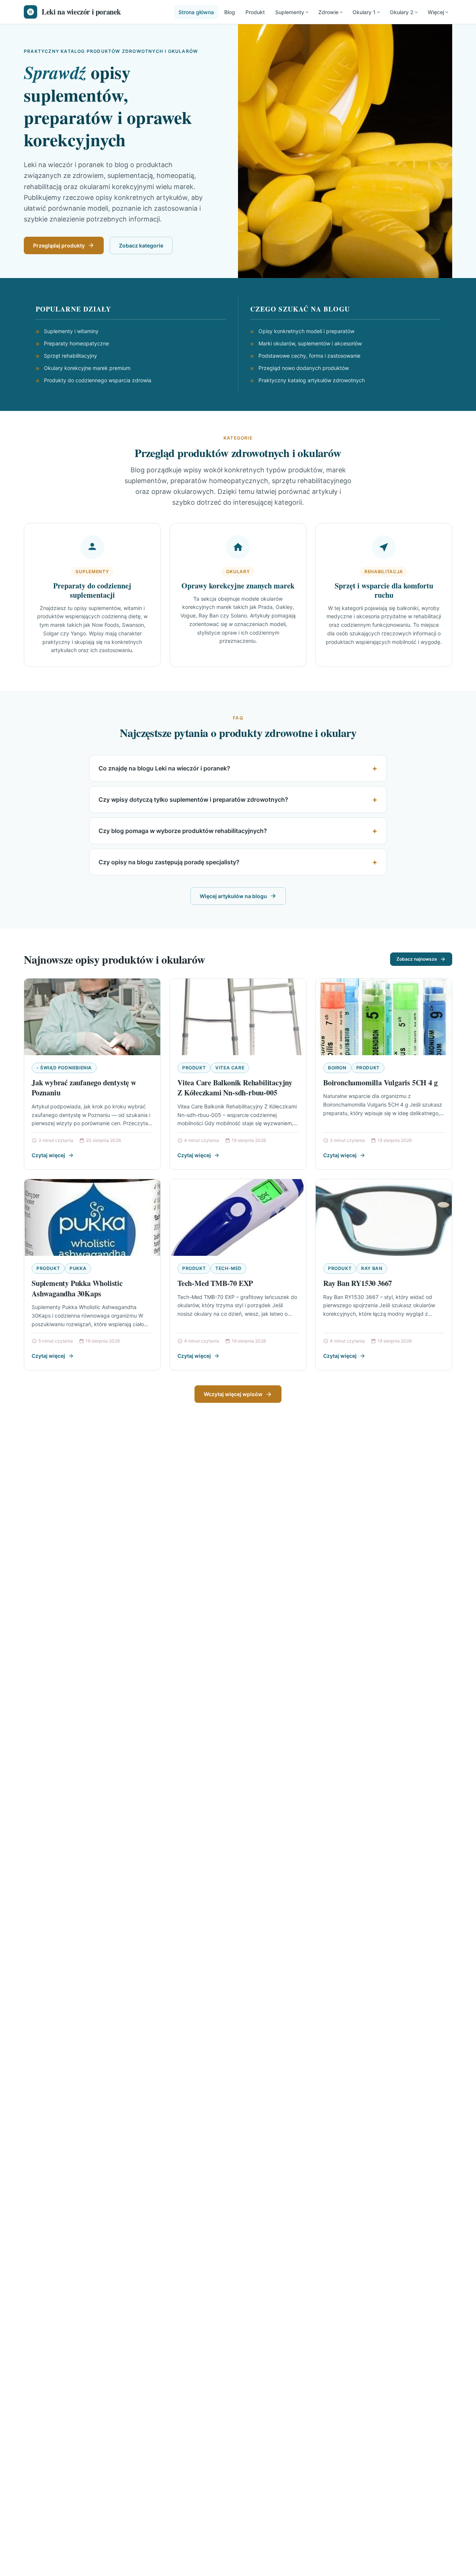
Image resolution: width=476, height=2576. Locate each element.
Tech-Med (229, 1268)
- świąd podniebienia (64, 1068)
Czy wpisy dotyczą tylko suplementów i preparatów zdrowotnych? (193, 799)
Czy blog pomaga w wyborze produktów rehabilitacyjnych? (183, 831)
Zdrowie (328, 12)
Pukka (78, 1268)
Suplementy (290, 12)
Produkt (255, 12)
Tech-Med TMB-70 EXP (215, 1283)
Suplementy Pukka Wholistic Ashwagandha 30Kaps (77, 1288)
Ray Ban (372, 1268)
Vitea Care (230, 1068)
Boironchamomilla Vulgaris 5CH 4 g (380, 1083)
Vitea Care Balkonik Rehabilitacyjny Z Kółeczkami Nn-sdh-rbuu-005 (235, 1088)
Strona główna (196, 12)
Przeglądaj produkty (59, 245)
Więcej (436, 12)
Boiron (337, 1068)
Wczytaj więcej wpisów (233, 1394)
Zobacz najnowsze (417, 959)
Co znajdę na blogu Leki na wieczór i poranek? (164, 768)
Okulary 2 (402, 12)
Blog (230, 12)
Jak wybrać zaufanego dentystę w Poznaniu (84, 1088)
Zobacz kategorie (141, 245)
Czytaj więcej (48, 1155)
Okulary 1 (364, 12)
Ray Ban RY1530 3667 (358, 1283)
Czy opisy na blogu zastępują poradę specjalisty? (169, 862)
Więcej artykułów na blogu (233, 896)
